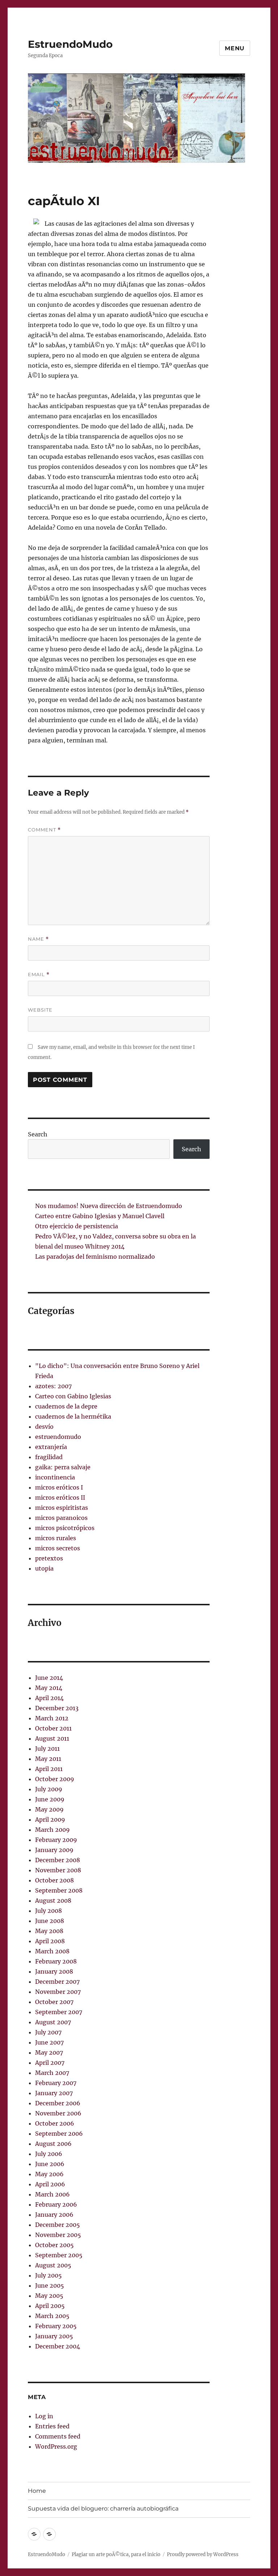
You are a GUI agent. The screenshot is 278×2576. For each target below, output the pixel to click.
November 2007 (58, 1992)
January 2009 (54, 1850)
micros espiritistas (62, 1508)
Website (40, 1010)
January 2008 (54, 1971)
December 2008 (58, 1860)
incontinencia (55, 1477)
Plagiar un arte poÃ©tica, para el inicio (116, 2554)
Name (38, 939)
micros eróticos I (59, 1487)
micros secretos (58, 1548)
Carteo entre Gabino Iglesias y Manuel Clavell (100, 1216)
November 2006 (58, 2113)
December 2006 (58, 2103)
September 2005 (59, 2255)
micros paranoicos (61, 1518)
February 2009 (56, 1840)
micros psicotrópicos (65, 1528)
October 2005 (54, 2245)
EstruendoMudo (70, 44)
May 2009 (49, 1809)
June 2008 (50, 1921)
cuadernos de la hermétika (73, 1416)
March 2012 (52, 1718)
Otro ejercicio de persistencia (77, 1226)
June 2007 (49, 2042)
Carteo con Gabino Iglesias (73, 1396)
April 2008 (50, 1941)
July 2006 (49, 2154)
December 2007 (57, 1982)
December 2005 (58, 2225)
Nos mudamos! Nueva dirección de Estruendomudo (109, 1206)
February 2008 (56, 1961)
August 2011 (52, 1738)
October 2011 (53, 1728)
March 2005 (52, 2316)
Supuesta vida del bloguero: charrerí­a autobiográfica (103, 2509)
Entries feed (52, 2426)
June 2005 (50, 2285)
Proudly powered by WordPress (203, 2554)
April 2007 (50, 2063)
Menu (235, 48)
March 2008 (52, 1951)
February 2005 (56, 2326)
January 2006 (54, 2215)
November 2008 (58, 1870)
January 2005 (54, 2336)
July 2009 (49, 1789)
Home (37, 2491)
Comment (44, 830)
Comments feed (58, 2436)
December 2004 (58, 2346)
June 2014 (49, 1678)
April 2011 (49, 1769)
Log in (44, 2416)
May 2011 (48, 1759)
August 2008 (53, 1901)
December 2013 (57, 1708)
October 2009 (55, 1779)
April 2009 (50, 1819)
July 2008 (49, 1911)
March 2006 (52, 2194)
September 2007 (59, 2012)
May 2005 (49, 2296)
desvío (44, 1427)
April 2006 (50, 2184)
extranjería (51, 1447)
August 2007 (53, 2022)
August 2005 (53, 2265)
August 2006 (53, 2144)
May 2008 (49, 1931)
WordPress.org (56, 2446)
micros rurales (56, 1538)
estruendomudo (58, 1437)
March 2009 (52, 1830)
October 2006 (55, 2123)
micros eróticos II (60, 1497)
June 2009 (50, 1799)
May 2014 (49, 1688)
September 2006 (59, 2134)
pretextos (49, 1558)
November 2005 (58, 2235)
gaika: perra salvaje (63, 1467)
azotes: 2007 (53, 1386)
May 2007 (49, 2052)
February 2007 (56, 2083)
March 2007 (52, 2073)
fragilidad (49, 1457)
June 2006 (50, 2164)
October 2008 (54, 1880)
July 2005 (49, 2275)
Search (38, 1134)
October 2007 (54, 2002)
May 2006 (49, 2174)
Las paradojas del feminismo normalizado (95, 1257)
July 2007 (48, 2032)
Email (39, 975)
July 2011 (47, 1749)
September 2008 (59, 1890)
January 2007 (54, 2093)
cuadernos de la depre (66, 1406)
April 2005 (50, 2306)
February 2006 (56, 2204)
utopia (44, 1568)
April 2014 (49, 1698)
